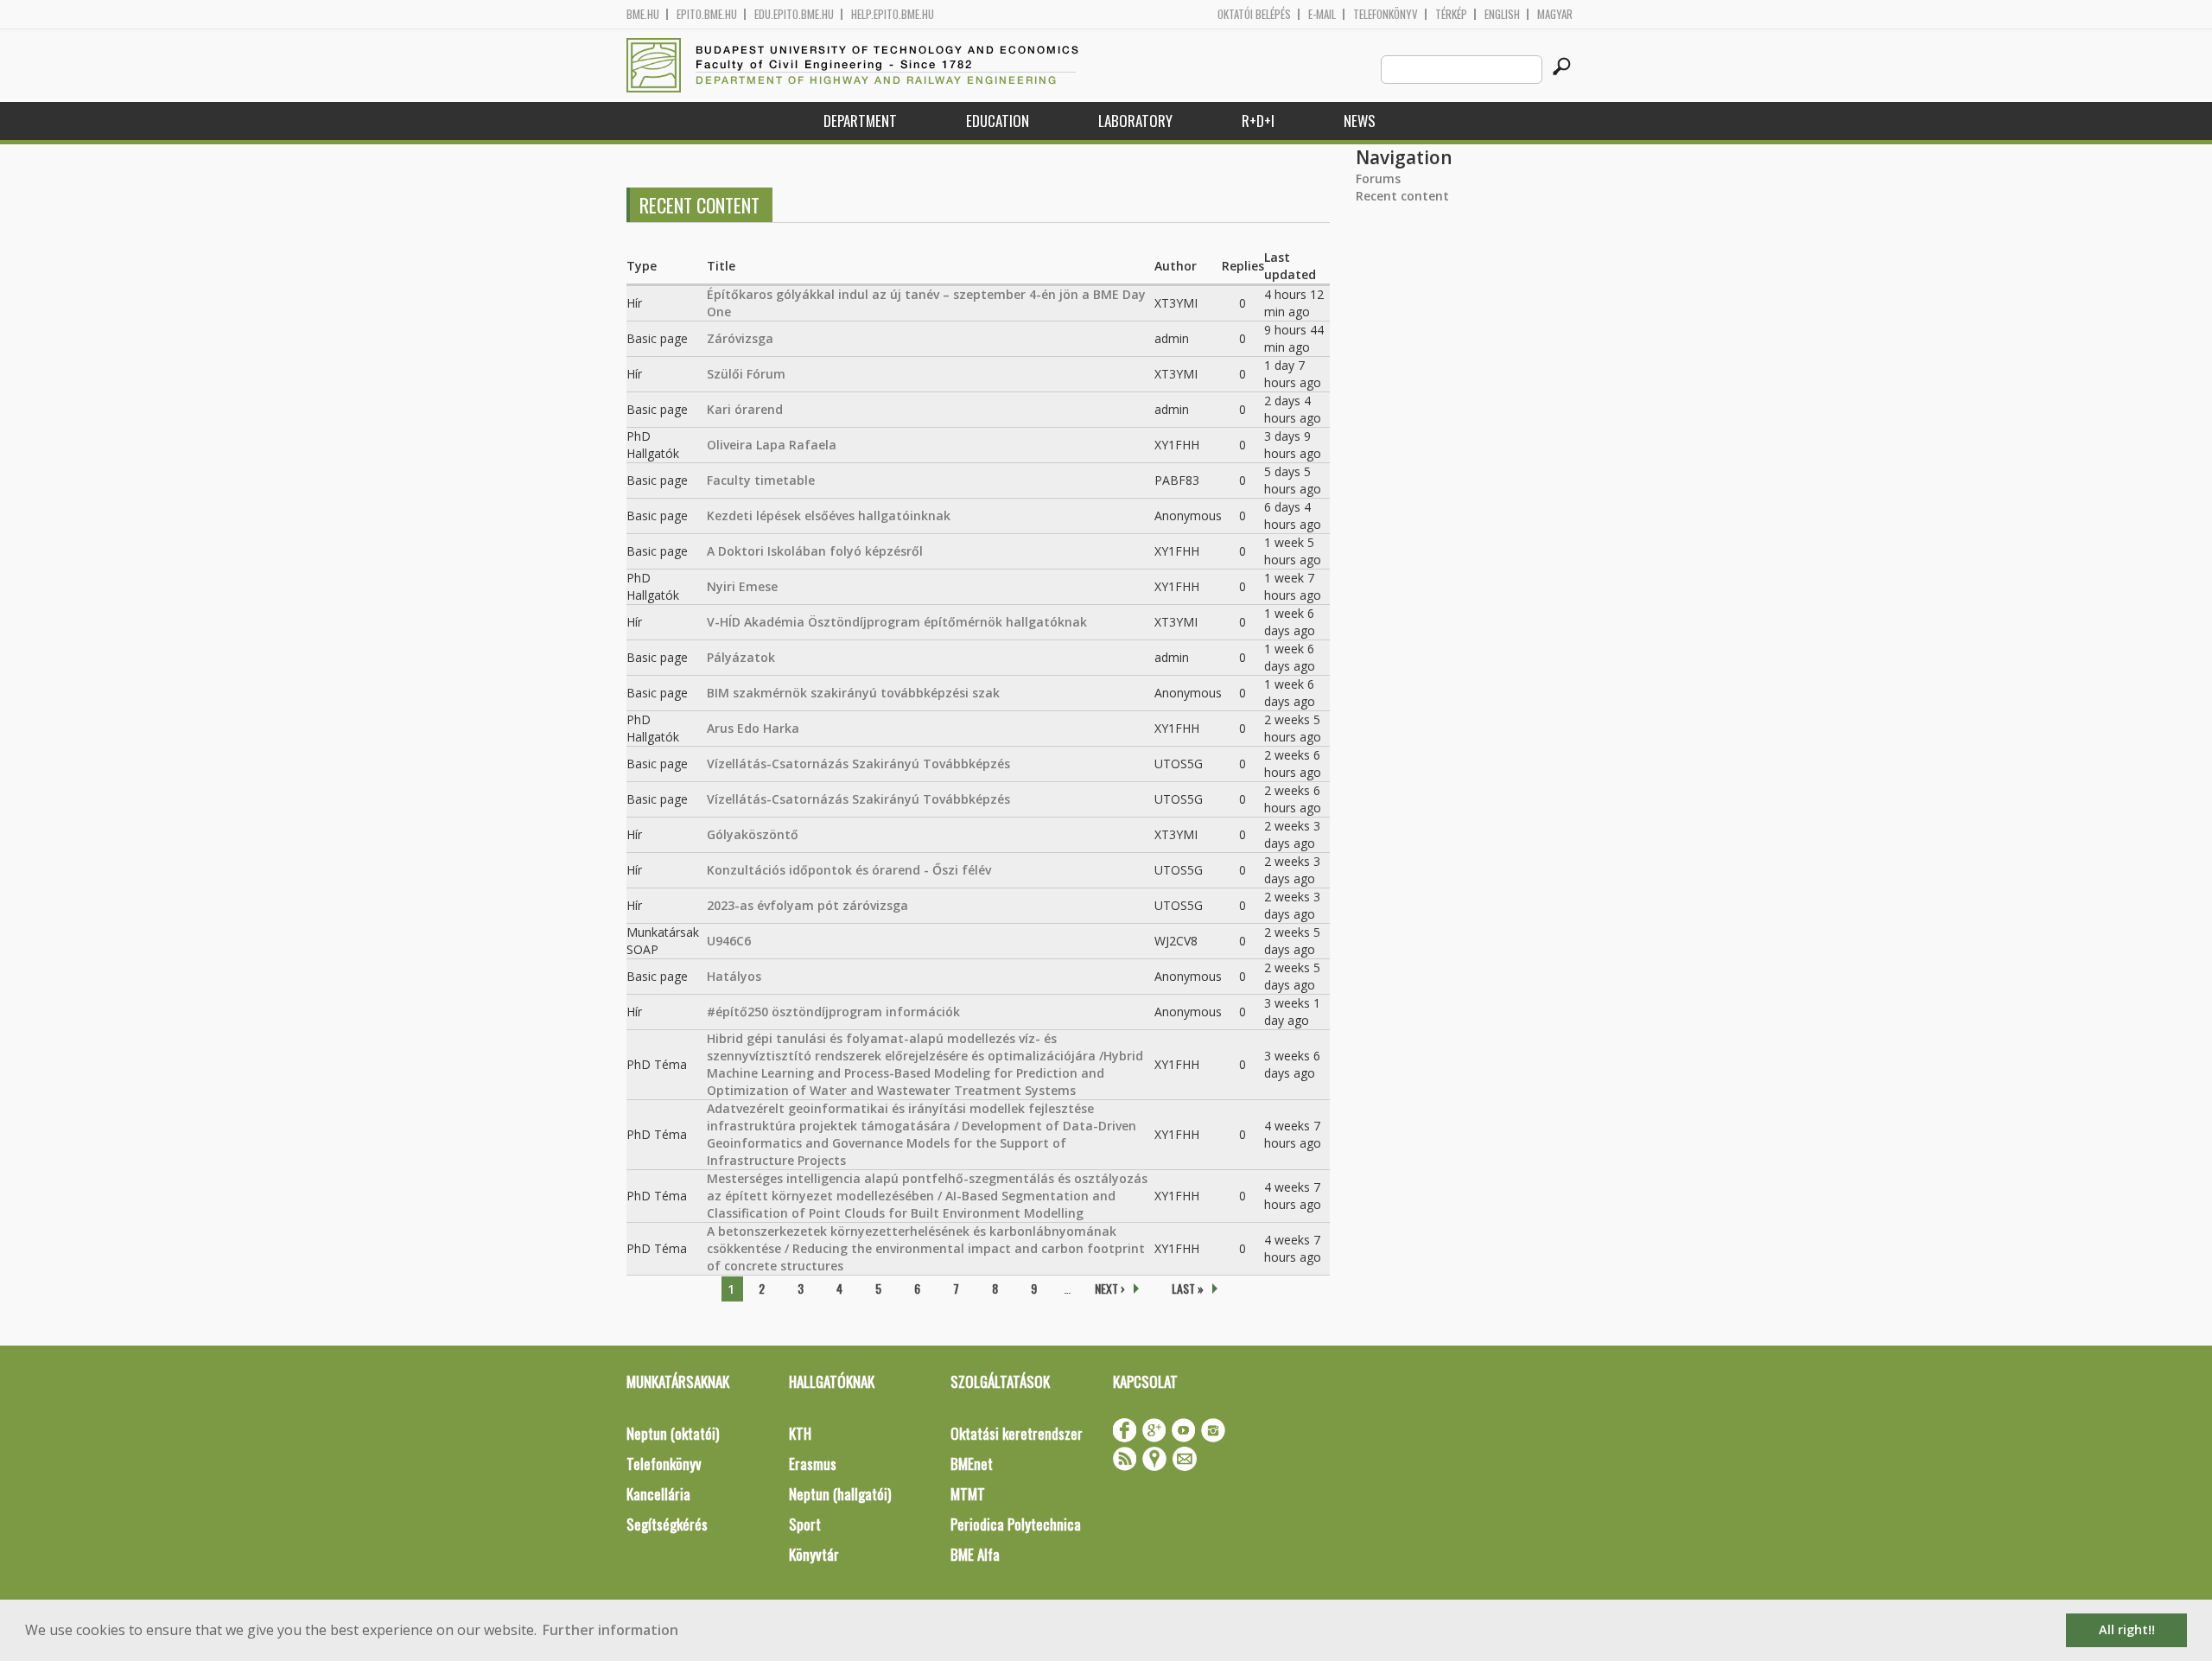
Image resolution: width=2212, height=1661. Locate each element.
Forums (1378, 178)
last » (1188, 1288)
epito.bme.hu (707, 14)
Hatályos (734, 976)
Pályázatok (741, 657)
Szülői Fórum (746, 374)
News (1360, 121)
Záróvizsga (740, 338)
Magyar (1555, 14)
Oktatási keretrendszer (1017, 1433)
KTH (800, 1433)
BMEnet (972, 1464)
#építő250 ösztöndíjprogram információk (833, 1012)
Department (860, 121)
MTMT (968, 1494)
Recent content (1402, 196)
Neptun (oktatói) (673, 1433)
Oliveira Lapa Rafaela (772, 445)
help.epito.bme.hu (893, 14)
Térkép (1451, 14)
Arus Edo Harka (753, 728)
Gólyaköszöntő (753, 834)
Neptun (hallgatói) (840, 1494)
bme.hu (643, 14)
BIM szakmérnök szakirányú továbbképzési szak (853, 693)
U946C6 (729, 941)
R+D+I (1258, 121)
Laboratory (1135, 121)
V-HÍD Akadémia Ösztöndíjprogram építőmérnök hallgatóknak (897, 622)
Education (998, 121)
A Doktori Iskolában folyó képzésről (815, 551)
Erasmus (813, 1464)
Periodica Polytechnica (1016, 1524)
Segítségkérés (667, 1524)
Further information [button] (610, 1630)
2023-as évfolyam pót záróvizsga (807, 905)
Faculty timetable (761, 480)
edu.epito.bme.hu (794, 14)
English (1502, 14)
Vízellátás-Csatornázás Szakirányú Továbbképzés (858, 764)
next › (1110, 1288)
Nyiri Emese (742, 586)
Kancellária (658, 1494)
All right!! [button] (2127, 1629)
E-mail (1322, 14)
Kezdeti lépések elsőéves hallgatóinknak (829, 515)
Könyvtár (814, 1554)
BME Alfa (975, 1554)
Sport (805, 1524)
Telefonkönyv (1386, 14)
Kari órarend (745, 409)
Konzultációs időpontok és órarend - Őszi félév (849, 870)
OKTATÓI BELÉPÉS (1254, 14)
